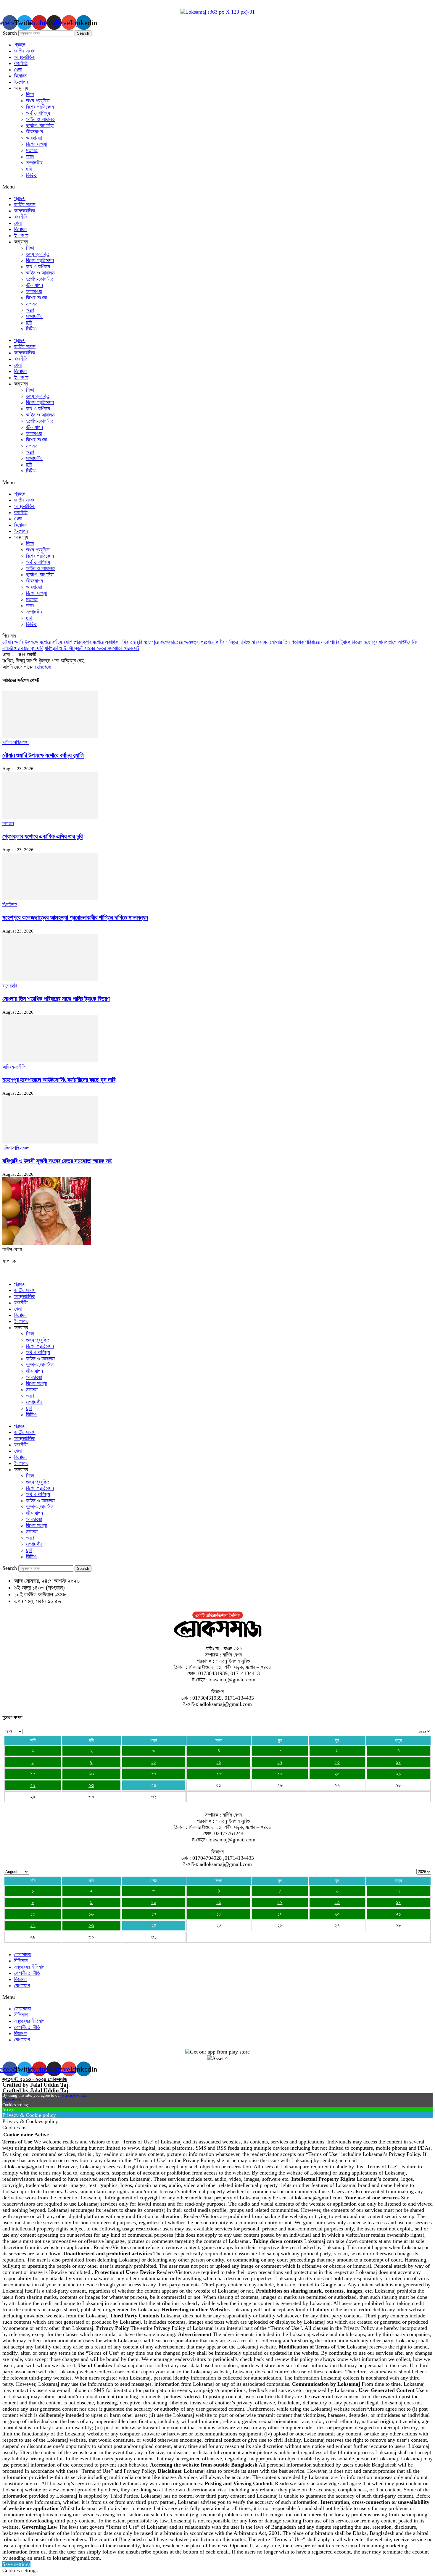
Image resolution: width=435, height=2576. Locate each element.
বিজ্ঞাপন (20, 1979)
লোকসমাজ (23, 1954)
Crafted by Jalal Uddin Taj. (36, 2085)
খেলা (18, 70)
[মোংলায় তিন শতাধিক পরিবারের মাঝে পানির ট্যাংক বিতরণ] (50, 980)
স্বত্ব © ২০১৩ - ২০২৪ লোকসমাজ (35, 2079)
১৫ (33, 1774)
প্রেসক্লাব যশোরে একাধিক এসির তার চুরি (108, 642)
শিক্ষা (30, 94)
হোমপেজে (43, 667)
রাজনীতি (21, 63)
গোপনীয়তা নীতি (27, 1973)
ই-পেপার (21, 82)
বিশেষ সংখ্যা (36, 144)
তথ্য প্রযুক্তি (38, 101)
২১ (398, 1774)
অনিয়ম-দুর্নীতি (14, 1067)
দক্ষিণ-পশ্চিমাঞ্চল (16, 742)
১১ (219, 1762)
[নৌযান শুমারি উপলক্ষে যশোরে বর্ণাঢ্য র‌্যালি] (50, 736)
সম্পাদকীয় (34, 163)
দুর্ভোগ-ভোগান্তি (40, 125)
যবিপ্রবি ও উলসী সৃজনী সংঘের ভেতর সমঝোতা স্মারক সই (92, 648)
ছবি (29, 169)
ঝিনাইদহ (10, 904)
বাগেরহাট (10, 986)
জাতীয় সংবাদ (25, 51)
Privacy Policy (74, 2095)
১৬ (91, 1774)
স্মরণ (30, 157)
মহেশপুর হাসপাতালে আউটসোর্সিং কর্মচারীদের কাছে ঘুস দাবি (59, 1080)
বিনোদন (20, 76)
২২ (33, 1785)
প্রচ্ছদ (20, 45)
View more (12, 2100)
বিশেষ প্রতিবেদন (40, 107)
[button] (217, 187)
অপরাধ (8, 823)
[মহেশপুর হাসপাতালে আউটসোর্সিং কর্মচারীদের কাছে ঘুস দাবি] (50, 1061)
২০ (337, 1774)
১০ (154, 1762)
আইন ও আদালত (40, 119)
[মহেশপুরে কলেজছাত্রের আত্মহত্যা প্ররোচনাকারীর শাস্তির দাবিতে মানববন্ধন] (50, 898)
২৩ (91, 1785)
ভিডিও (31, 175)
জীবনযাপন (34, 132)
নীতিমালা (21, 1961)
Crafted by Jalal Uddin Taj (35, 2090)
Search (10, 33)
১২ (280, 1762)
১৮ (219, 1774)
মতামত (32, 150)
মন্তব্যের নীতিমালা (30, 1967)
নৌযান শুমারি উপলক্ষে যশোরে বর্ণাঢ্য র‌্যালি (37, 642)
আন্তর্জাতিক (25, 57)
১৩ (337, 1762)
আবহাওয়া (34, 138)
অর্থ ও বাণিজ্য (38, 113)
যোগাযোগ (22, 1985)
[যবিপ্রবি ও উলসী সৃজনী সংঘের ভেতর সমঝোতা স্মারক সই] (50, 1142)
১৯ (280, 1774)
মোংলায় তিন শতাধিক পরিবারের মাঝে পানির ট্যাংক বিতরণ (316, 642)
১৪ (398, 1762)
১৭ (154, 1774)
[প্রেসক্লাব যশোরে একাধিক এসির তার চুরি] (50, 817)
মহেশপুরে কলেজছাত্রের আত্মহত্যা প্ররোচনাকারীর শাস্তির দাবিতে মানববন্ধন (206, 642)
